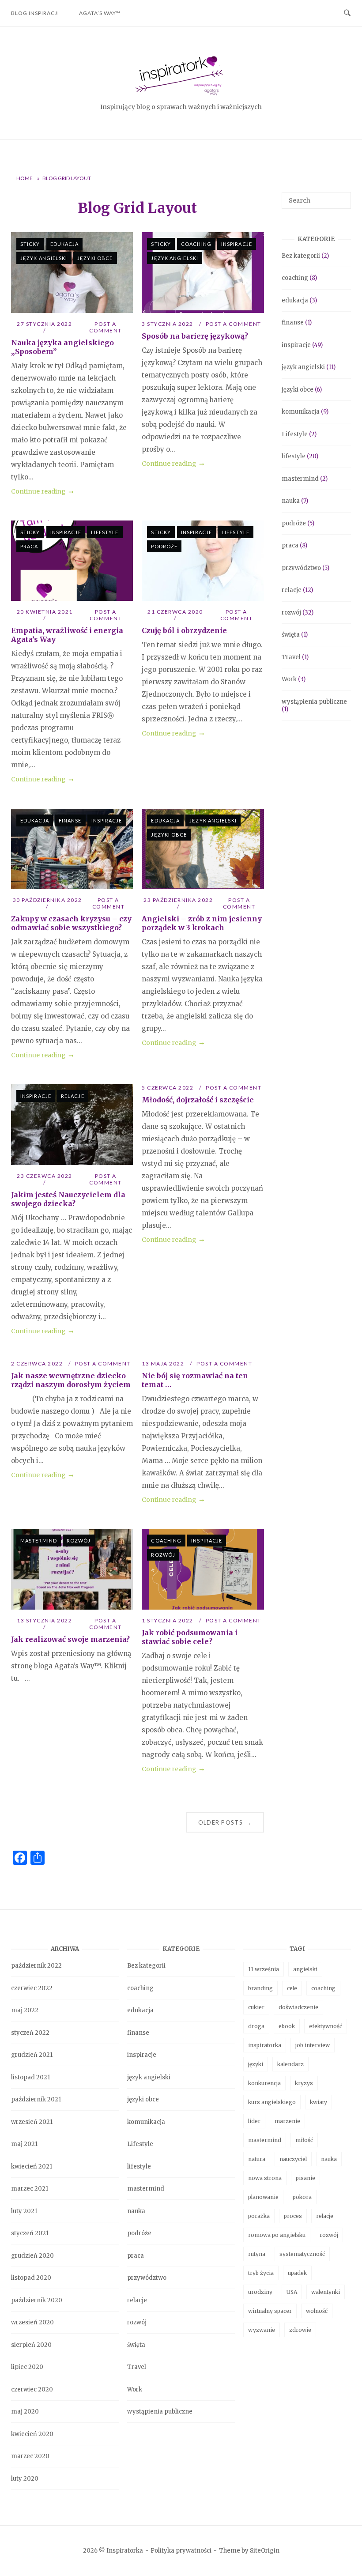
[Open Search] (347, 13)
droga (256, 2026)
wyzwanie (262, 2330)
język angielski (44, 258)
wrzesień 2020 (32, 2322)
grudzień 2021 (32, 2055)
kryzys (304, 2083)
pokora (302, 2197)
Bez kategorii (301, 256)
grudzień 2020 (32, 2256)
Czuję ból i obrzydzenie (184, 630)
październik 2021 (36, 2099)
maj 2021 (24, 2144)
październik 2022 (36, 1966)
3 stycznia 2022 (168, 324)
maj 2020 (25, 2412)
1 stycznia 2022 (168, 1620)
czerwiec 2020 (32, 2389)
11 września (264, 1969)
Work (289, 679)
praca (29, 546)
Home (25, 178)
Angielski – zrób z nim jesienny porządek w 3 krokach (202, 923)
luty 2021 (24, 2211)
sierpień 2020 (31, 2345)
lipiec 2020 (27, 2367)
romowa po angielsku (277, 2235)
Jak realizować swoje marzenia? (70, 1639)
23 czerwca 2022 (45, 1176)
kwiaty (319, 2102)
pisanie (305, 2178)
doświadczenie (298, 2007)
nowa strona (265, 2178)
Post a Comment (106, 327)
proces (293, 2216)
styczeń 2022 (30, 2033)
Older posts (225, 1822)
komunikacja (301, 412)
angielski (305, 1969)
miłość (304, 2140)
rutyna (257, 2254)
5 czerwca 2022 (168, 1088)
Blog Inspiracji (35, 13)
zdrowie (300, 2330)
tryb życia (261, 2273)
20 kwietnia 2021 (45, 612)
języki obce (95, 258)
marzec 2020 (30, 2456)
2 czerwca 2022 (38, 1363)
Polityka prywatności (181, 2551)
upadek (297, 2273)
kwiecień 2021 (32, 2167)
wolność (317, 2311)
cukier (256, 2007)
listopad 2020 (31, 2278)
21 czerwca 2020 (175, 612)
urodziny (260, 2292)
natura (257, 2159)
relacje (73, 1096)
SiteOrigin (265, 2551)
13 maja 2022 (164, 1363)
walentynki (326, 2292)
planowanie (263, 2197)
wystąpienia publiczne (314, 702)
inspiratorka (265, 2045)
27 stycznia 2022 (44, 324)
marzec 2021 (30, 2189)
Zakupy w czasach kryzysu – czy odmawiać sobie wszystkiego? (71, 923)
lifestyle (105, 532)
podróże (164, 546)
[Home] (181, 96)
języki (256, 2064)
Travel (291, 657)
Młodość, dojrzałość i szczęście (198, 1100)
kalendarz (290, 2064)
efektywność (326, 2026)
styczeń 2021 (30, 2233)
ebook (287, 2026)
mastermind (39, 1541)
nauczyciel (293, 2159)
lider (254, 2121)
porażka (259, 2216)
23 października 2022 (178, 900)
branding (260, 1988)
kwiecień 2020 (32, 2434)
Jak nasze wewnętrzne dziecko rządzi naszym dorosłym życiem (71, 1380)
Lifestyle (295, 434)
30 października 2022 (47, 900)
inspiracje (237, 244)
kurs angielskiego (272, 2102)
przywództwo (301, 568)
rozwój (79, 1541)
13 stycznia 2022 (44, 1620)
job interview (313, 2045)
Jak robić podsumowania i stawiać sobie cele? (190, 1637)
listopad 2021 (30, 2077)
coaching (196, 244)
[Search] (341, 196)
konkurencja (264, 2083)
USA (292, 2292)
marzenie (287, 2121)
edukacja (65, 244)
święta (291, 635)
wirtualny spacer (270, 2311)
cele (292, 1988)
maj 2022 (25, 2010)
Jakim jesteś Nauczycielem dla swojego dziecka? (68, 1199)
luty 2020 (25, 2479)
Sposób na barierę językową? (195, 336)
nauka (291, 501)
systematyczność (302, 2254)
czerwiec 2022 (32, 1988)
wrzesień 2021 (32, 2122)
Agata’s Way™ (100, 13)
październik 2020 (37, 2300)
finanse (70, 820)
